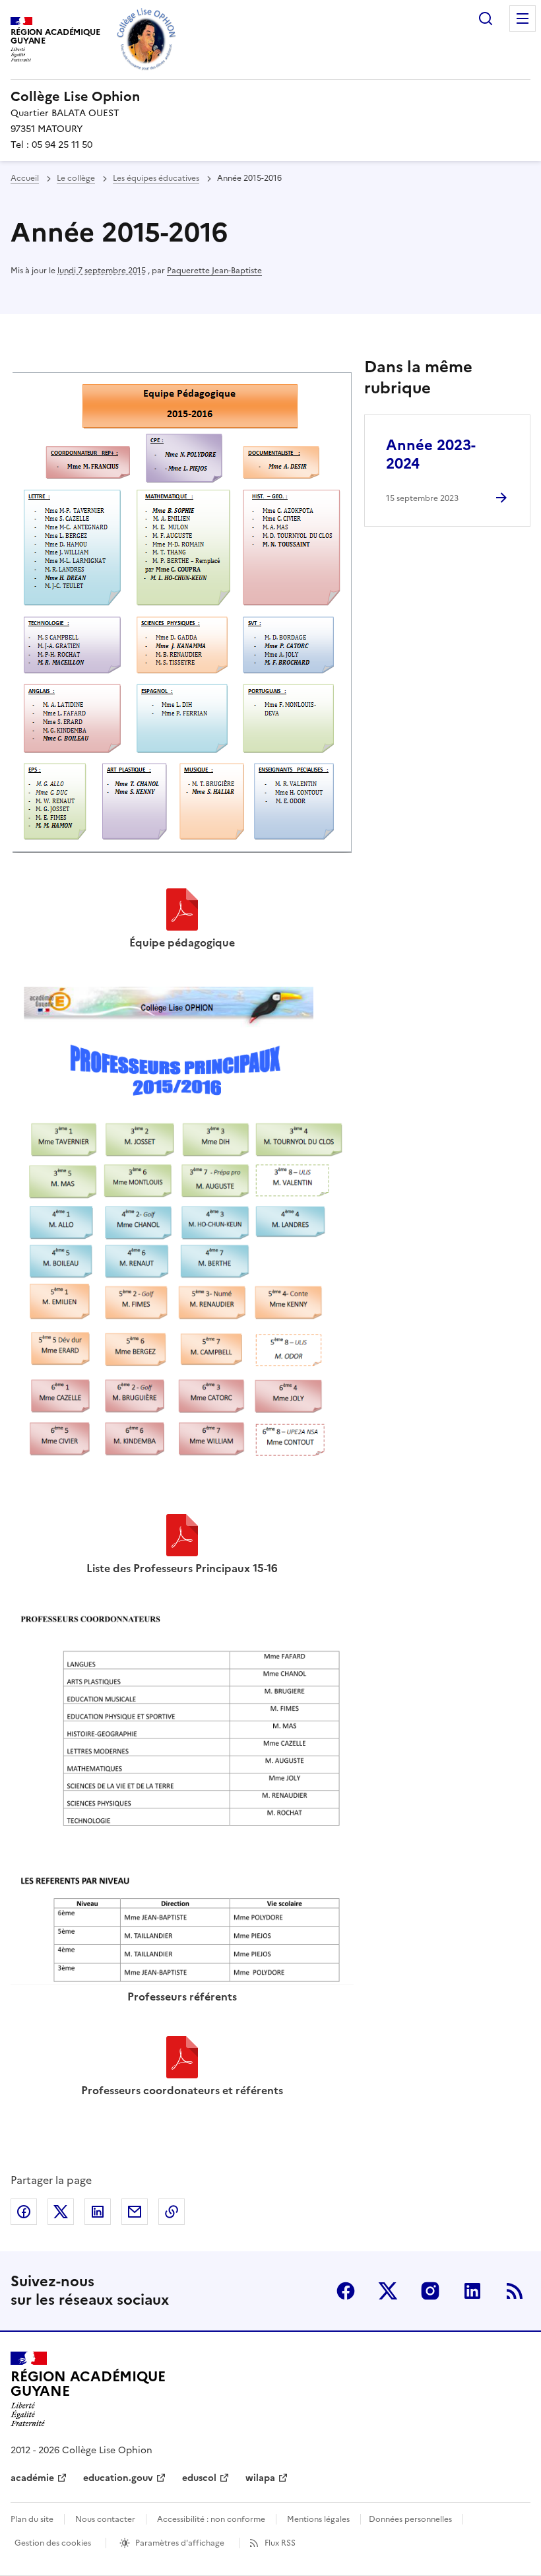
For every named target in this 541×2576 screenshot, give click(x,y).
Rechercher (486, 18)
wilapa (260, 2478)
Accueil (25, 178)
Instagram (430, 2291)
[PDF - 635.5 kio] (182, 911)
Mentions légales (318, 2519)
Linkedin (472, 2291)
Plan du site (32, 2519)
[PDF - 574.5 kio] (182, 1537)
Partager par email (135, 2212)
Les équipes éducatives (156, 178)
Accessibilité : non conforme (211, 2519)
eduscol (199, 2478)
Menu (523, 18)
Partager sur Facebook (24, 2212)
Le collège (76, 178)
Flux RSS (280, 2543)
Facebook (346, 2291)
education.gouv (118, 2478)
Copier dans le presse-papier (172, 2212)
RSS (515, 2291)
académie (32, 2478)
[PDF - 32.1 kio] (182, 2059)
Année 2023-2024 (431, 454)
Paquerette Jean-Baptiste (214, 271)
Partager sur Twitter (61, 2212)
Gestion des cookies (53, 2543)
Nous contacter (105, 2519)
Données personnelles (410, 2519)
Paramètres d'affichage (180, 2543)
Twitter (388, 2291)
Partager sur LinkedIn (98, 2212)
